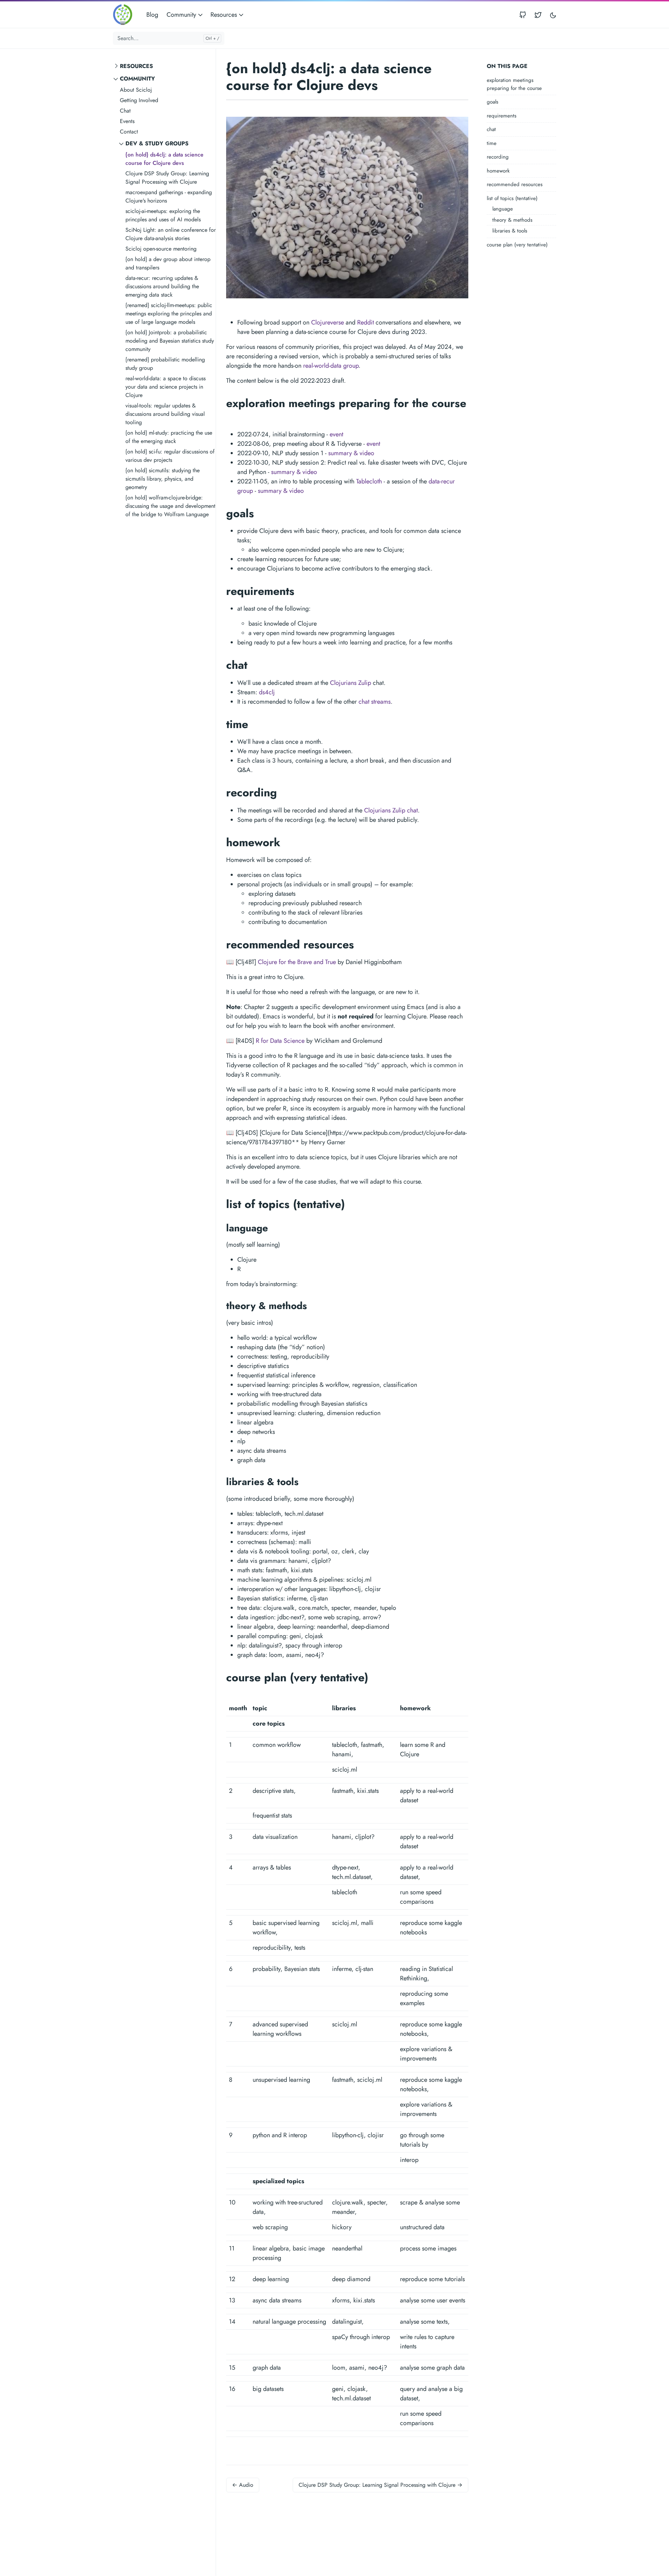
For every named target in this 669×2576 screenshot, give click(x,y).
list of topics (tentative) (512, 198)
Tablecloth (369, 481)
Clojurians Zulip (351, 683)
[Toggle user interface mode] (553, 15)
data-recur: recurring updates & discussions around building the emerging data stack (162, 286)
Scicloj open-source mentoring (161, 249)
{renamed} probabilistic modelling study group (165, 364)
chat (491, 129)
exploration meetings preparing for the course (514, 84)
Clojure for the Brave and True (297, 962)
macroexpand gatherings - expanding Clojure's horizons (169, 196)
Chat (125, 111)
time (492, 143)
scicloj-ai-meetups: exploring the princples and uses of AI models (163, 215)
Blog (152, 15)
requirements (502, 116)
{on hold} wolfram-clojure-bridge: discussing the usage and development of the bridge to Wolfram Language (170, 506)
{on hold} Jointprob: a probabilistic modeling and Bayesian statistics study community (170, 341)
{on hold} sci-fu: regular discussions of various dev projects (170, 456)
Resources (136, 66)
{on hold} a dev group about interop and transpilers (168, 263)
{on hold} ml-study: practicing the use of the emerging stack (169, 437)
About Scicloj (136, 90)
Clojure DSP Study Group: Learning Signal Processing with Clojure (167, 178)
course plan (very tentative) (517, 245)
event (336, 434)
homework (498, 171)
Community (137, 79)
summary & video (351, 453)
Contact (129, 132)
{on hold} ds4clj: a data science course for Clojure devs (164, 159)
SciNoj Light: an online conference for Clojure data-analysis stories (171, 234)
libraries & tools (510, 231)
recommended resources (515, 184)
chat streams (375, 702)
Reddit (366, 322)
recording (498, 157)
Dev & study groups (157, 143)
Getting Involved (139, 100)
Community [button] (182, 15)
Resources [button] (225, 15)
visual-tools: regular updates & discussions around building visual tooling (165, 414)
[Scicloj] (125, 15)
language (503, 209)
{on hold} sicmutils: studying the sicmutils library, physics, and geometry (163, 479)
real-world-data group (331, 366)
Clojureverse (328, 322)
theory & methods (512, 220)
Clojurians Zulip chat (391, 810)
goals (493, 102)
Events (127, 121)
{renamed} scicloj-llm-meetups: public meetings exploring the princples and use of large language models (169, 314)
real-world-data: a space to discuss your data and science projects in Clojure (166, 387)
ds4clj (267, 692)
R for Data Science (280, 1041)
